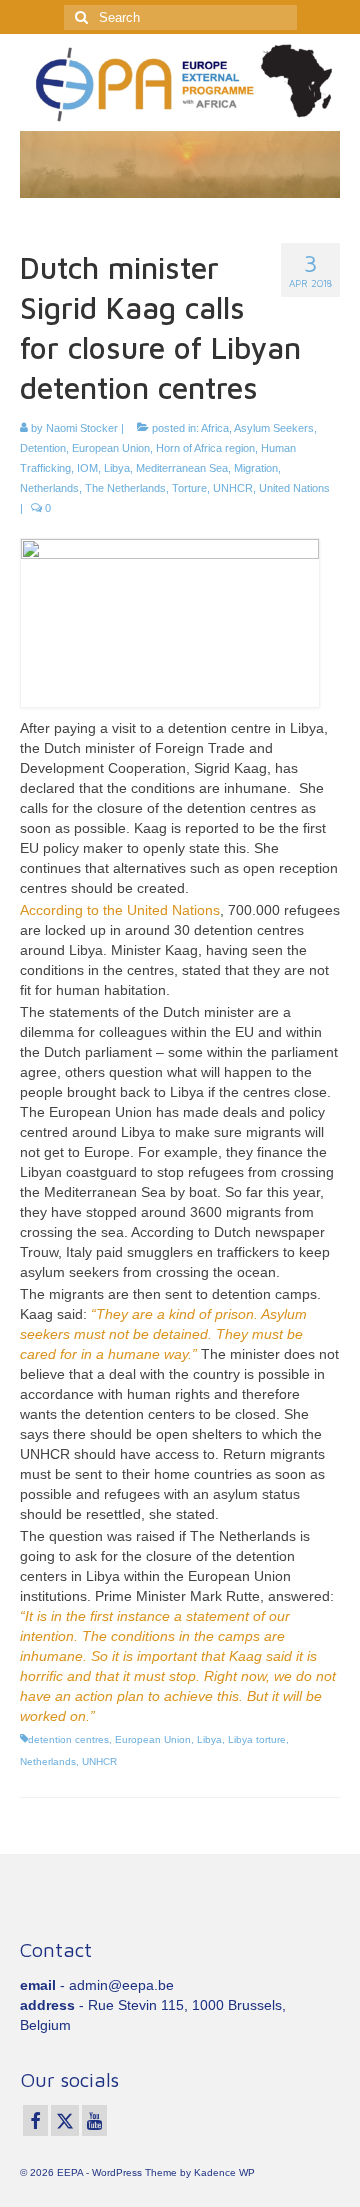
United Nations (294, 488)
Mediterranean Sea (182, 468)
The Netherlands (125, 488)
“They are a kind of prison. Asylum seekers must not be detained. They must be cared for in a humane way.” (163, 1334)
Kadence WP (224, 2172)
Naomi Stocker (82, 428)
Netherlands (49, 488)
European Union (111, 448)
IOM (87, 468)
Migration (256, 468)
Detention (43, 448)
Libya (117, 468)
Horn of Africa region (205, 448)
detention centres (68, 1739)
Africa (215, 428)
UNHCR (233, 488)
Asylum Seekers (274, 428)
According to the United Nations (120, 910)
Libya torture (257, 1739)
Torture (189, 488)
